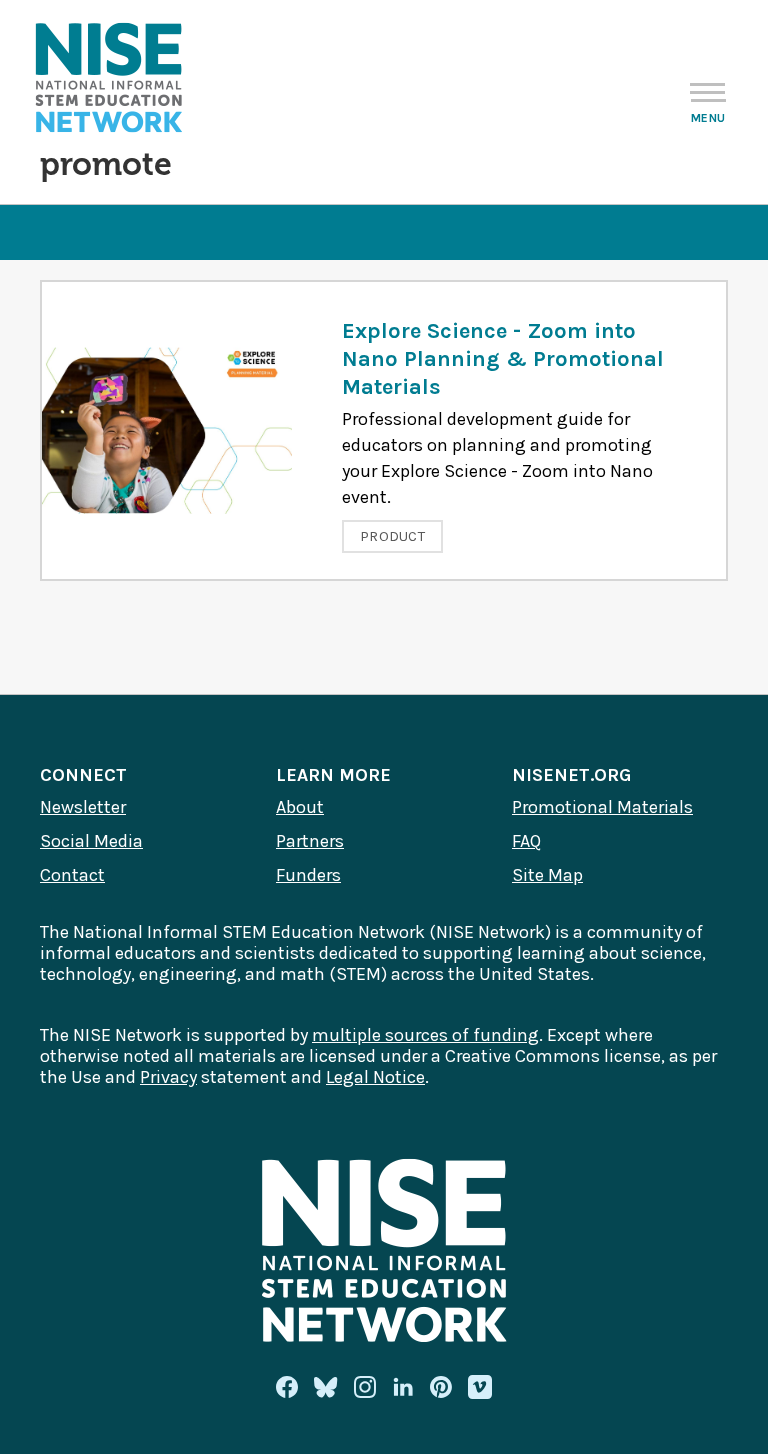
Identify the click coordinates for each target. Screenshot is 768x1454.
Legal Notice (375, 1077)
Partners (310, 841)
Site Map (547, 875)
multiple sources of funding (425, 1035)
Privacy (168, 1077)
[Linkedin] (403, 1387)
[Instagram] (365, 1387)
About (300, 807)
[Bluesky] (326, 1387)
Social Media (91, 841)
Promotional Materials (602, 807)
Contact (72, 875)
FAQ (526, 841)
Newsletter (83, 807)
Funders (308, 875)
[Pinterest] (441, 1387)
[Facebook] (287, 1387)
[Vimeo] (480, 1388)
